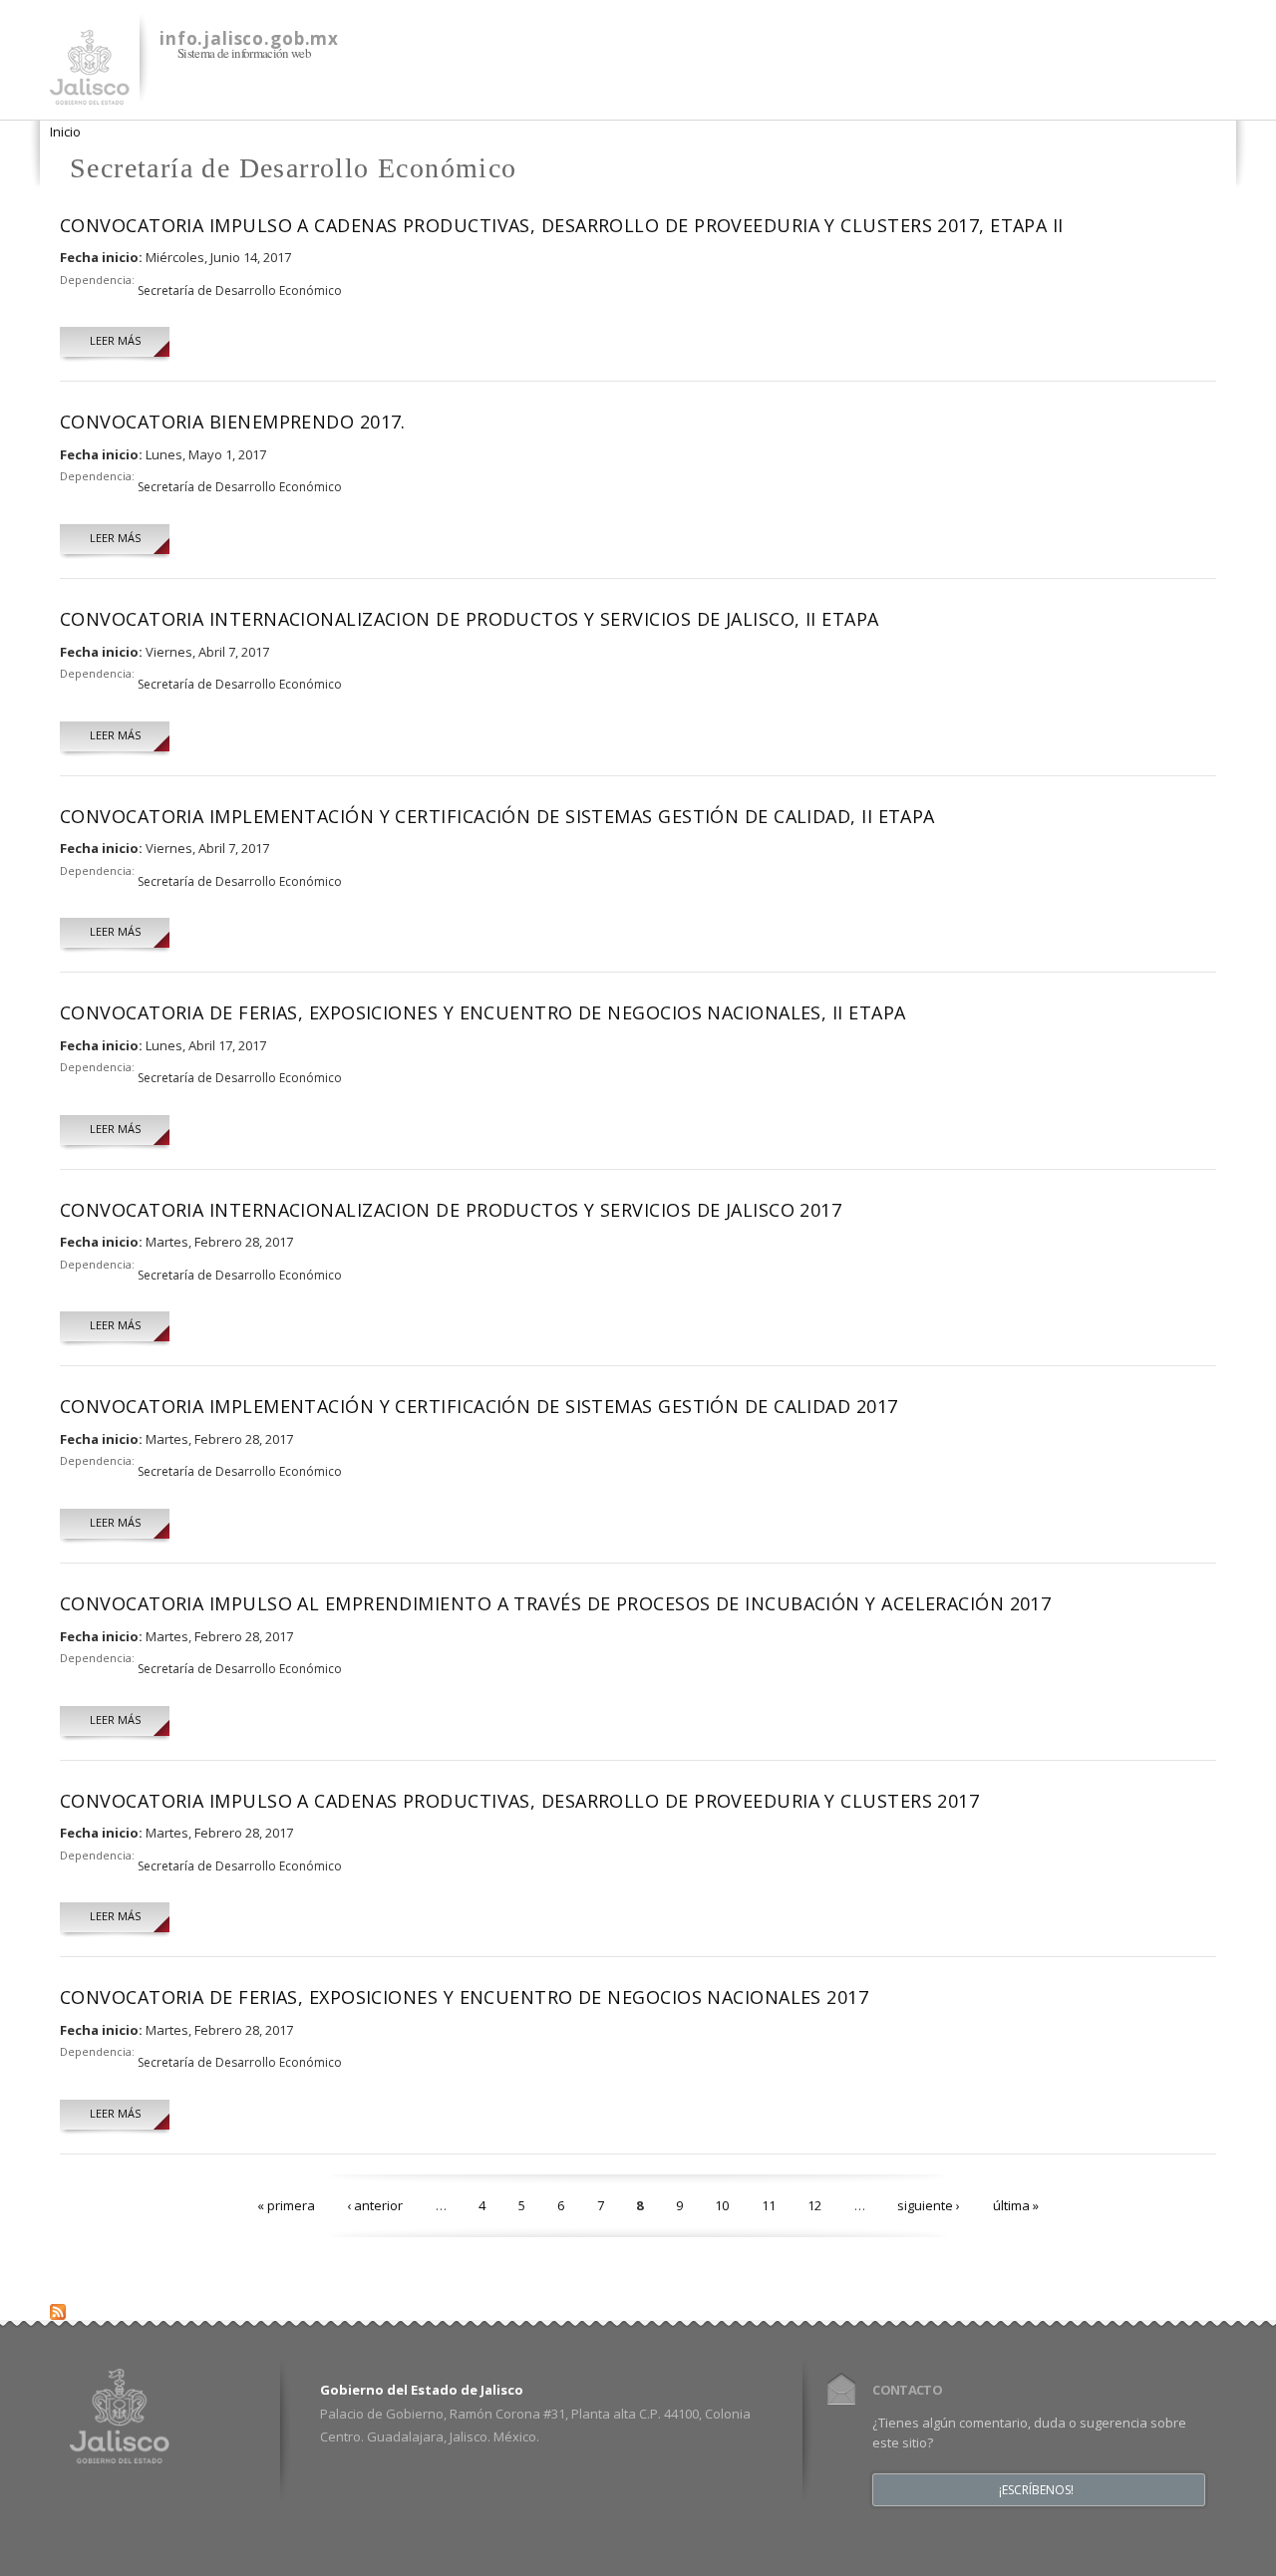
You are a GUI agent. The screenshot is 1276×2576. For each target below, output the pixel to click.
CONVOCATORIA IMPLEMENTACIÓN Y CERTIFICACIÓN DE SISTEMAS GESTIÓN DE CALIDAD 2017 (479, 1406)
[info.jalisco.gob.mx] (90, 93)
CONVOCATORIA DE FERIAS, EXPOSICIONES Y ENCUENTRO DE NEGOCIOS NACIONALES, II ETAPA (482, 1012)
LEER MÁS (115, 340)
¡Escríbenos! (1036, 2490)
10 (722, 2205)
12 (814, 2205)
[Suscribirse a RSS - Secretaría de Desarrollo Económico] (58, 2308)
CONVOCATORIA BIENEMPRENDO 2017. (233, 422)
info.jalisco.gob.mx (249, 38)
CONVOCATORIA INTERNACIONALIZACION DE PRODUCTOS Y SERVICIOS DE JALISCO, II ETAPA (470, 619)
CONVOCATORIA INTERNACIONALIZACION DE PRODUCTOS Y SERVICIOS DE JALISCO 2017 (451, 1210)
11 (769, 2205)
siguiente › (929, 2205)
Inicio (65, 132)
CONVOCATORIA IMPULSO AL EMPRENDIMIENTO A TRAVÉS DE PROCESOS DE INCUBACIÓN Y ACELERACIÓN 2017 (555, 1603)
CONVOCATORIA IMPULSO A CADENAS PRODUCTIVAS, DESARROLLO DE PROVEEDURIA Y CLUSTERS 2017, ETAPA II (562, 225)
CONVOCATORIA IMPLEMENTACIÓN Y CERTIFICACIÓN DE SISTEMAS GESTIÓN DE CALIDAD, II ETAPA (497, 816)
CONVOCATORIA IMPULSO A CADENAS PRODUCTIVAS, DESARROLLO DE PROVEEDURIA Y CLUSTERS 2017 (519, 1801)
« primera (286, 2205)
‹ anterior (375, 2205)
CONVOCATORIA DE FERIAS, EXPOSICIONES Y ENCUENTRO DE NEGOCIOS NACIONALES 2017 (464, 1997)
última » (1016, 2205)
